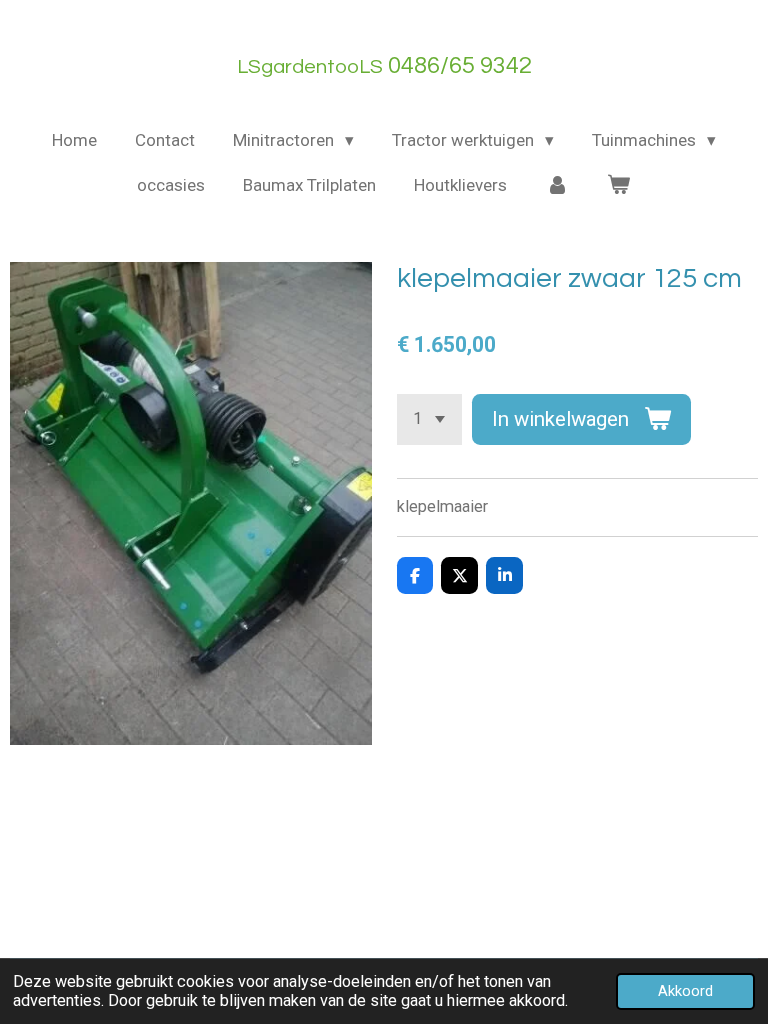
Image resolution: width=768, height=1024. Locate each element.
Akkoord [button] (685, 991)
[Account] (557, 186)
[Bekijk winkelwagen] (619, 186)
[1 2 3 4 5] (429, 419)
